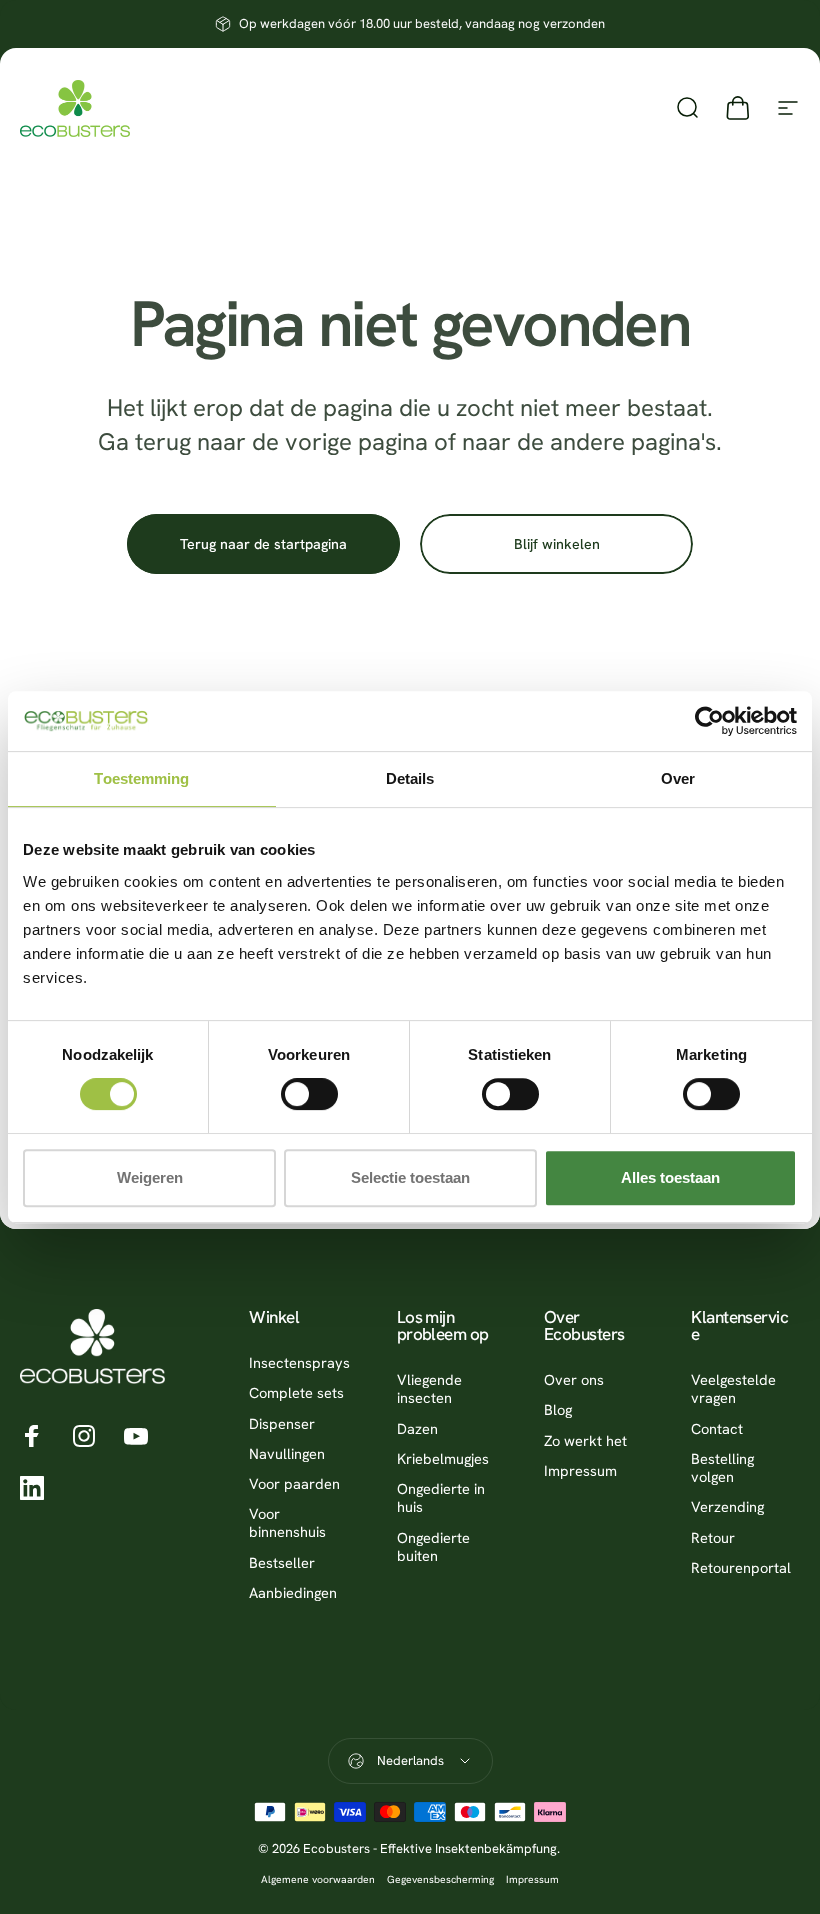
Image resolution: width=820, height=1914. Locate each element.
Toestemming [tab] (141, 778)
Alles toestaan (670, 1177)
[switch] (309, 1094)
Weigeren (150, 1177)
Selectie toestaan (410, 1177)
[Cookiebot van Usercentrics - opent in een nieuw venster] (709, 721)
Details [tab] (410, 778)
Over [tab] (678, 778)
